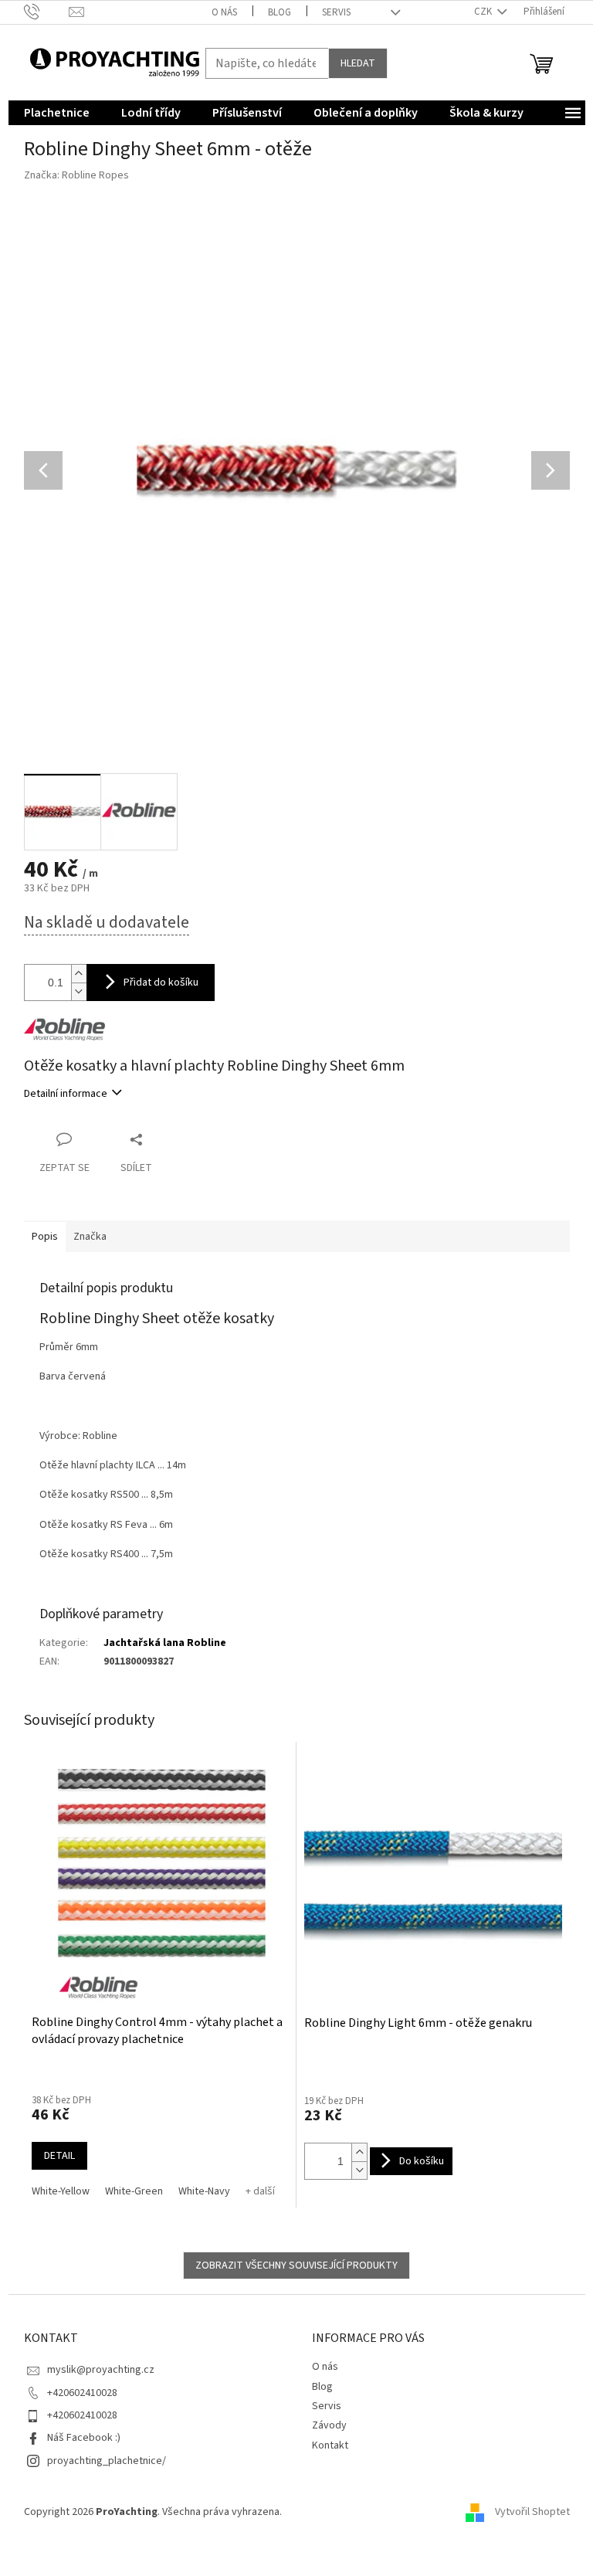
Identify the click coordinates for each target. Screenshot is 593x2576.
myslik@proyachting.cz (101, 2370)
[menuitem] (57, 113)
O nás (224, 12)
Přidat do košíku (161, 983)
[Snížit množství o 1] (359, 2170)
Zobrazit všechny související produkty (296, 2265)
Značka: (76, 175)
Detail (59, 2156)
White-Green (134, 2191)
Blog (280, 12)
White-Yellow (61, 2191)
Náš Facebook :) (84, 2438)
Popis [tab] (45, 1237)
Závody (329, 2425)
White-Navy (204, 2191)
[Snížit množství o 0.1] (79, 991)
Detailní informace (66, 1094)
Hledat (358, 63)
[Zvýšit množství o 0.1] (79, 974)
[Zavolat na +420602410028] (47, 12)
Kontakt (330, 2445)
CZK (484, 12)
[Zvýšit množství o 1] (359, 2152)
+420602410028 (82, 2393)
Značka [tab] (90, 1237)
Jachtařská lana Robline (165, 1643)
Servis (336, 12)
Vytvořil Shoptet (532, 2512)
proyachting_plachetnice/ (107, 2461)
